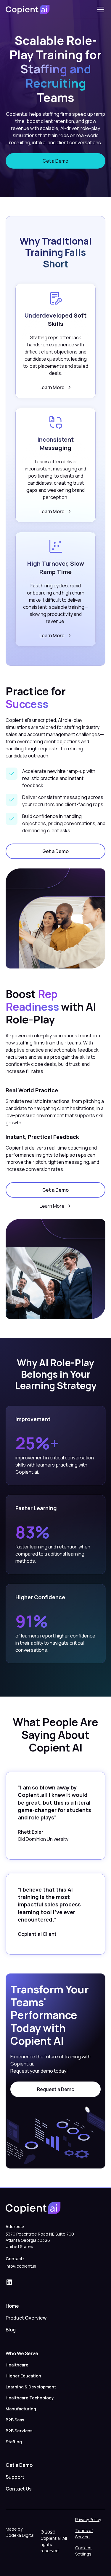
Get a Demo (55, 161)
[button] (99, 9)
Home (12, 2306)
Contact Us (19, 2489)
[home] (28, 9)
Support (15, 2477)
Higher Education (23, 2376)
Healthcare (17, 2365)
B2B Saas (15, 2420)
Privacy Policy (88, 2519)
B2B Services (19, 2431)
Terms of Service (84, 2534)
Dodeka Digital (20, 2535)
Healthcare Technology (30, 2398)
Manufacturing (21, 2409)
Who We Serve (22, 2353)
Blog (11, 2330)
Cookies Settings (83, 2551)
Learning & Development (31, 2387)
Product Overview (26, 2318)
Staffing (14, 2442)
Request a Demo (56, 2089)
